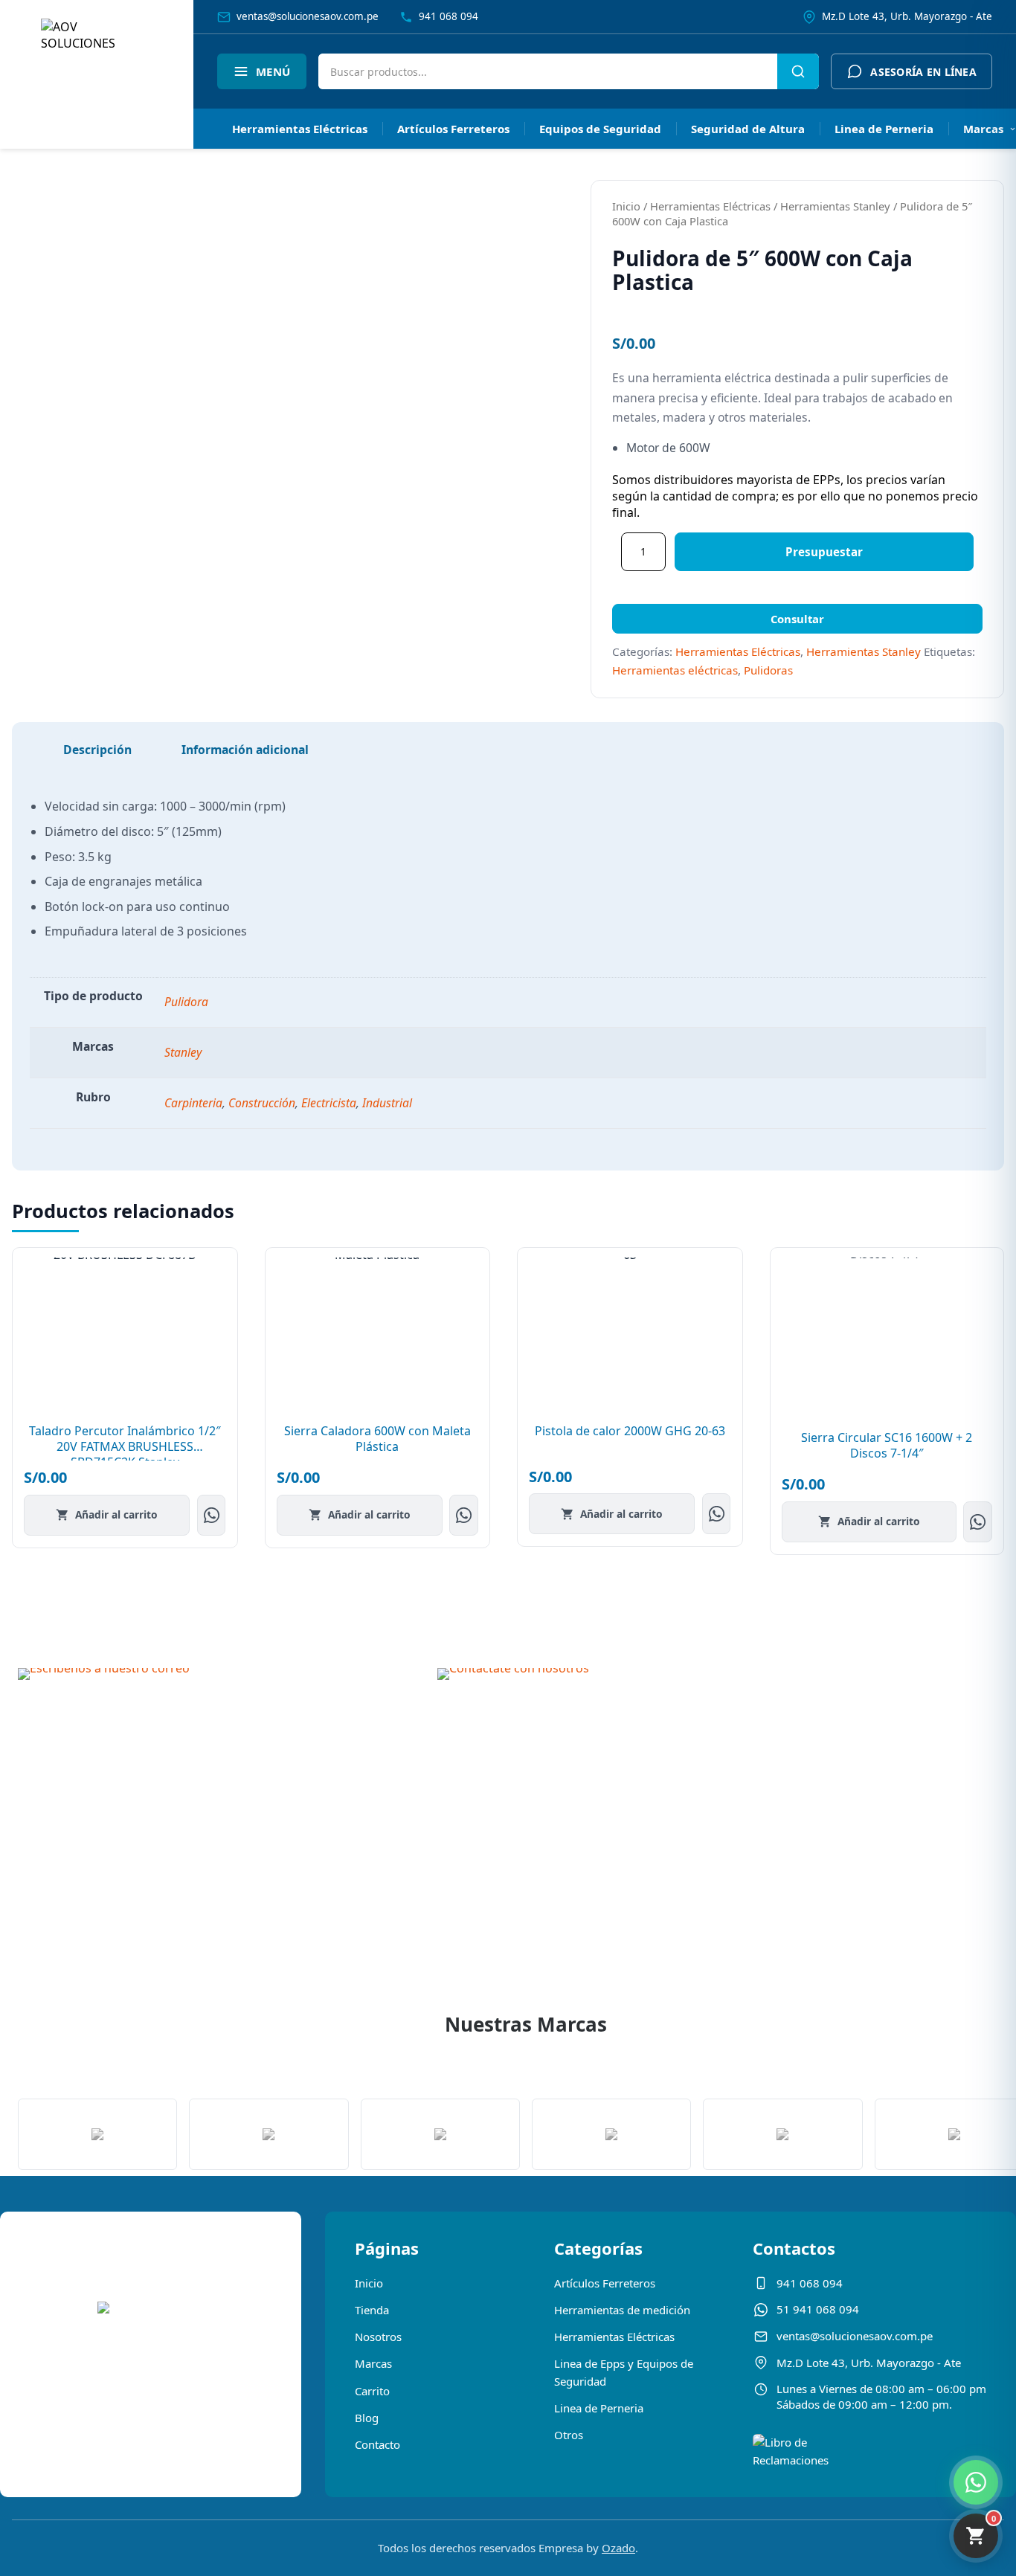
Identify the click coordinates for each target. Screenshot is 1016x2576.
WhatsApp (211, 1515)
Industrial (387, 1103)
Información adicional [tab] (245, 750)
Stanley (183, 1052)
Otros (569, 2435)
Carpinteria (193, 1103)
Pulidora (186, 1002)
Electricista (329, 1103)
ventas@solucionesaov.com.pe (855, 2336)
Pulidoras (768, 670)
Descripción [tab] (97, 750)
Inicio (626, 206)
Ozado (618, 2548)
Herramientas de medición (622, 2310)
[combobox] (548, 71)
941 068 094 (810, 2283)
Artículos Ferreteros (453, 129)
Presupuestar (824, 552)
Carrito (372, 2391)
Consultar (797, 619)
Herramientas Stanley (835, 206)
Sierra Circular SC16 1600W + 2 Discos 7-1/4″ (887, 1445)
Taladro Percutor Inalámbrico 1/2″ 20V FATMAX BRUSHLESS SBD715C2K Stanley (125, 1446)
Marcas (373, 2363)
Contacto (377, 2444)
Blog (367, 2418)
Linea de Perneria (884, 129)
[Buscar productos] (798, 71)
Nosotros (378, 2337)
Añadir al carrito (116, 1514)
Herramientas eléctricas (675, 670)
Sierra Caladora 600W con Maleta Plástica (377, 1439)
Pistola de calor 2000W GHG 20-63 (630, 1431)
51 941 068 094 (818, 2309)
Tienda (372, 2310)
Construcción (262, 1103)
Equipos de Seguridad (600, 129)
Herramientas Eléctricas (300, 129)
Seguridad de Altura (748, 129)
